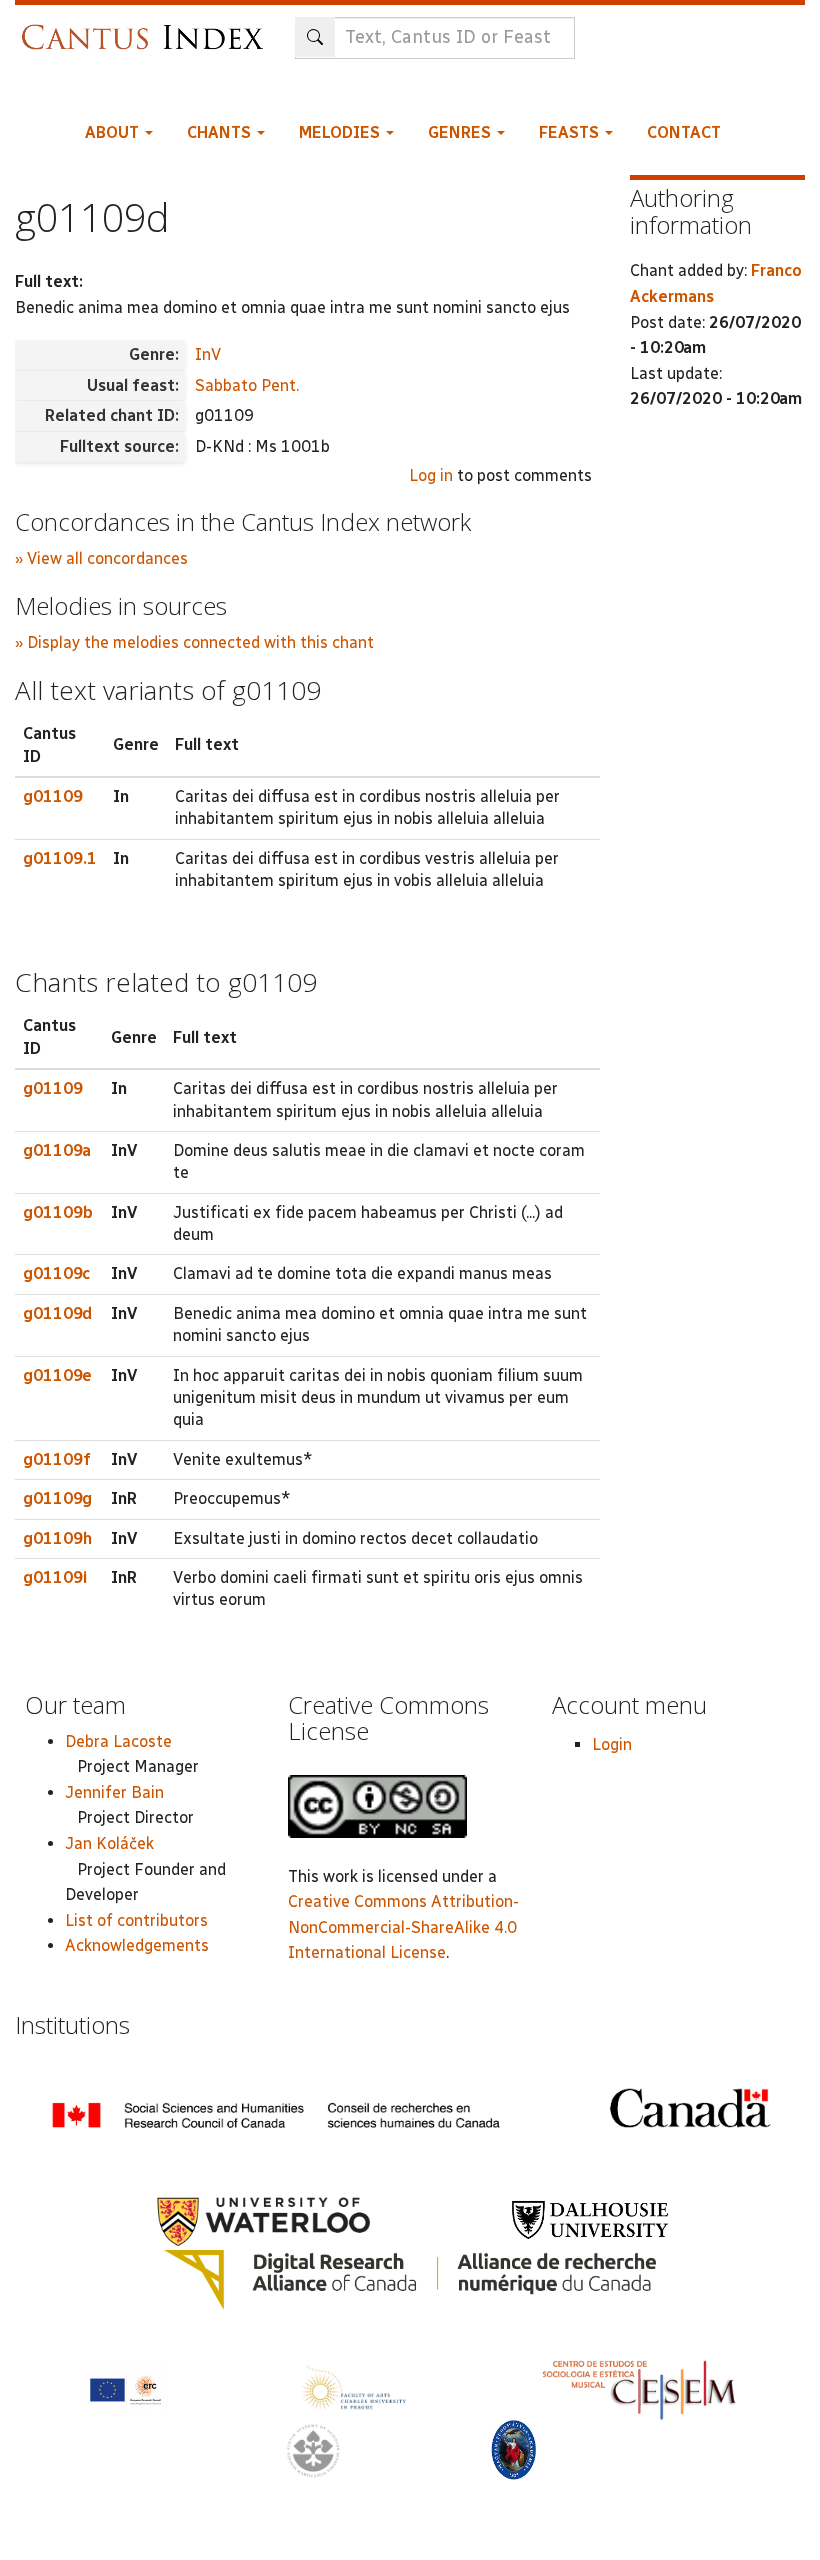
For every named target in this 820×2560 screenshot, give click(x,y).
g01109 (53, 796)
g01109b (58, 1212)
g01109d (57, 1313)
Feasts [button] (571, 132)
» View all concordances (101, 558)
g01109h (57, 1538)
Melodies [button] (341, 132)
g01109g (57, 1498)
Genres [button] (461, 132)
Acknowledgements (137, 1945)
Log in (431, 475)
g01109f (57, 1459)
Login (612, 1744)
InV (208, 354)
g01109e (57, 1375)
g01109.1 (60, 858)
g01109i (55, 1577)
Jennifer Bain (114, 1792)
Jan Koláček (109, 1843)
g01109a (57, 1150)
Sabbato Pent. (247, 385)
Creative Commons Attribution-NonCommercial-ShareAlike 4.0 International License (403, 1927)
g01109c (56, 1273)
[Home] (147, 27)
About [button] (114, 132)
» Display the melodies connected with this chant (194, 642)
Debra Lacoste (118, 1741)
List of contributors (136, 1920)
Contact (684, 132)
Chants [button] (221, 132)
